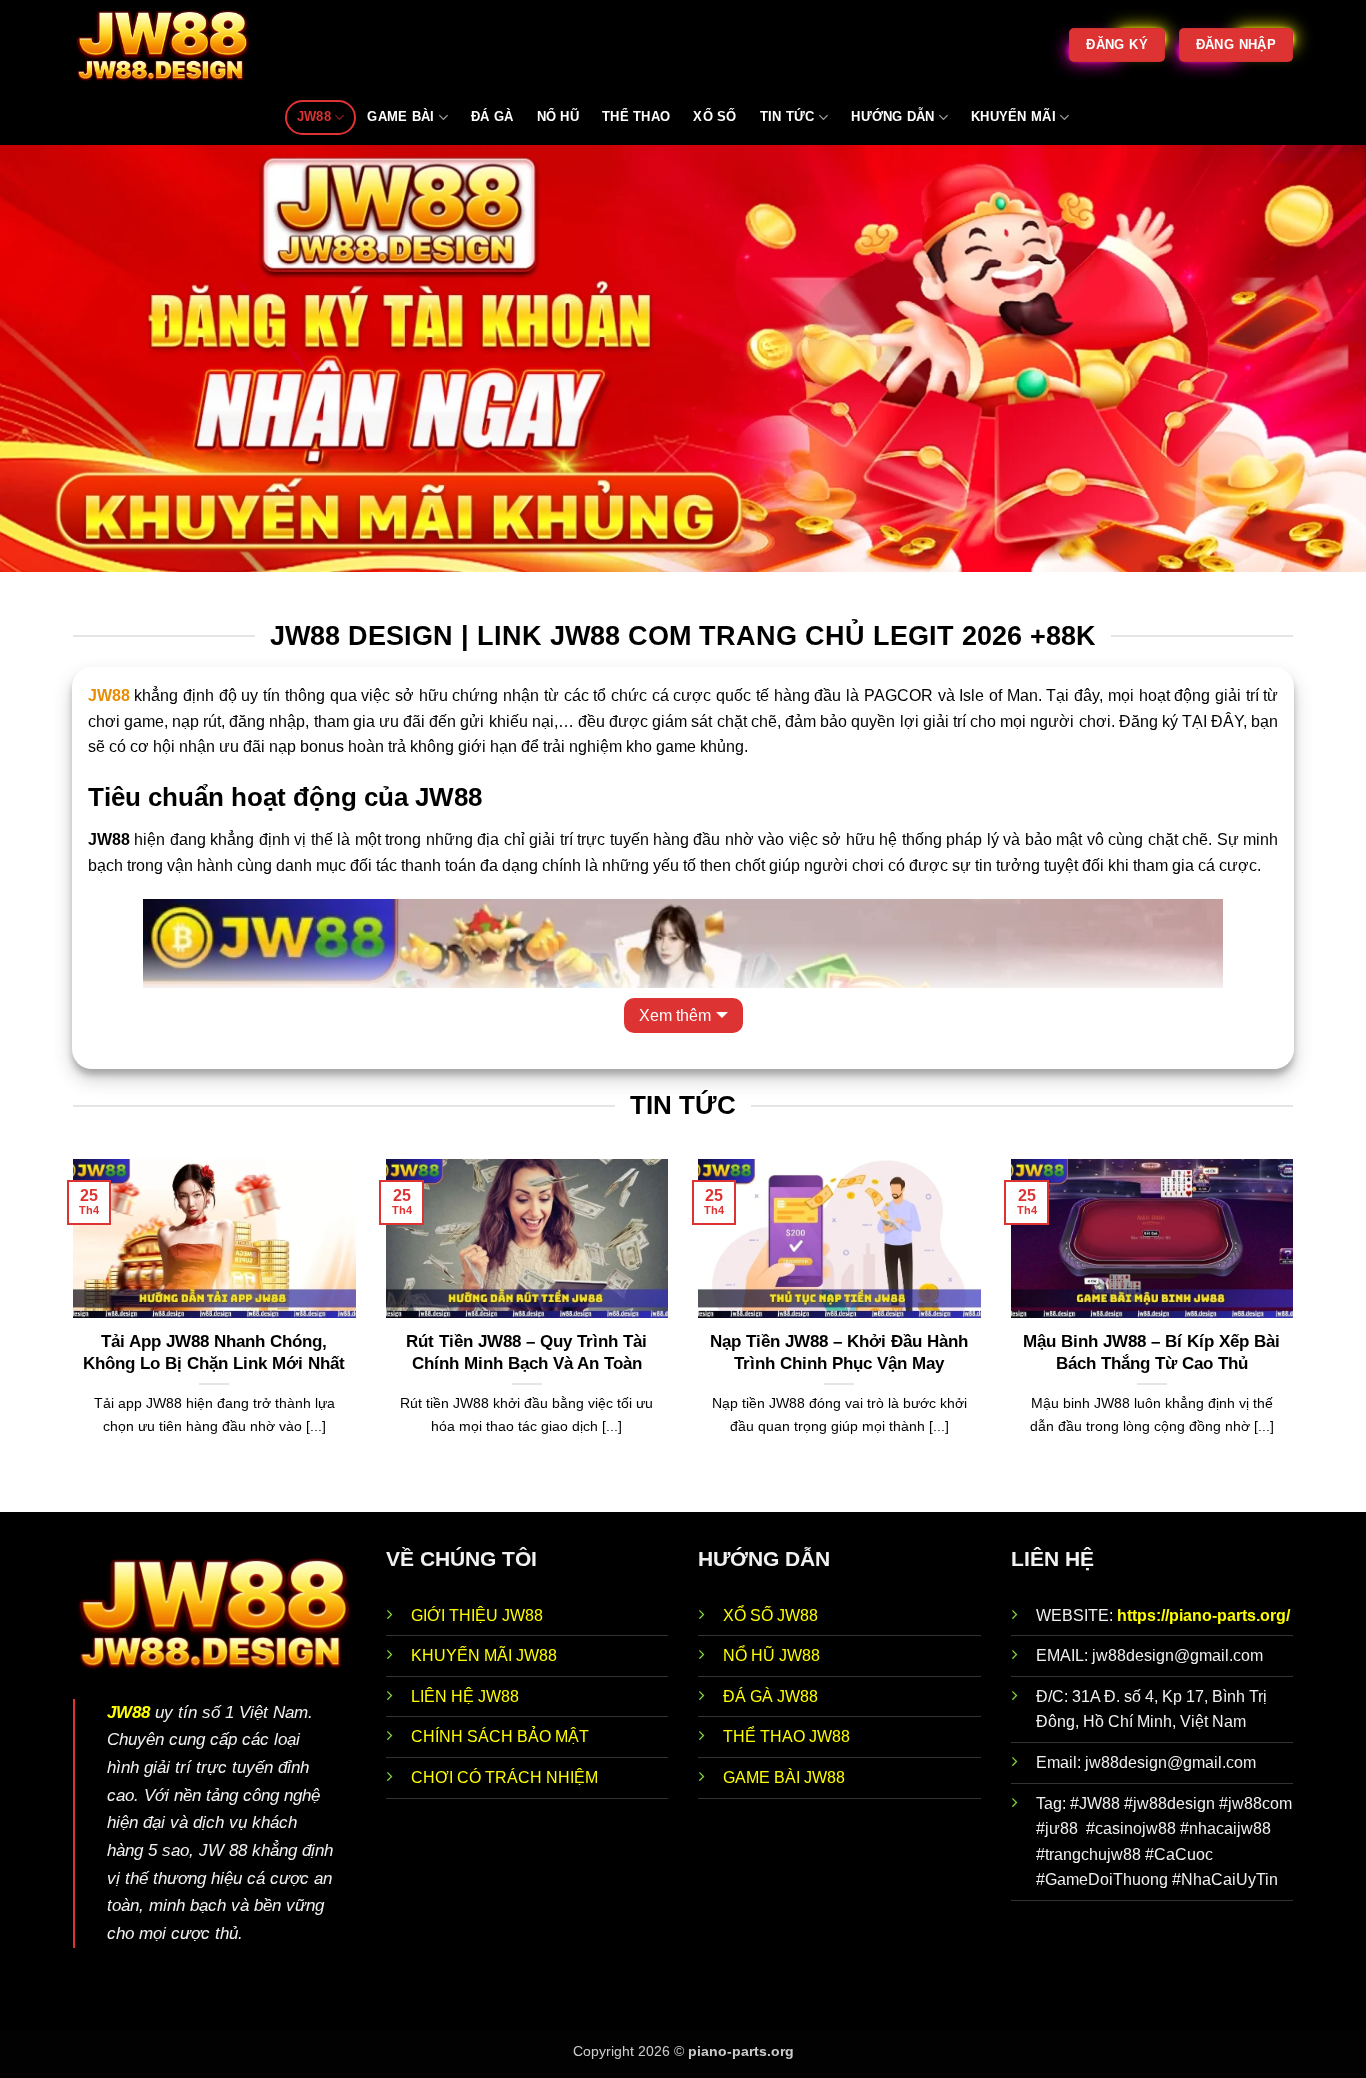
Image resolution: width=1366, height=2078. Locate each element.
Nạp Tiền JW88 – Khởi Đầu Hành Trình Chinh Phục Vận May (839, 1352)
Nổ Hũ (558, 116)
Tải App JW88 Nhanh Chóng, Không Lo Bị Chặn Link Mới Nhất (214, 1352)
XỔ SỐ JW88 (770, 1615)
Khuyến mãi (1013, 116)
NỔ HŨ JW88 (771, 1655)
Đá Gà (492, 116)
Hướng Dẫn (892, 116)
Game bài (400, 116)
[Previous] (69, 1333)
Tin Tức (787, 116)
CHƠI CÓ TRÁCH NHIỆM (504, 1777)
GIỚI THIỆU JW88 (477, 1615)
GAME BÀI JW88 (784, 1777)
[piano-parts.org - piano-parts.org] (173, 45)
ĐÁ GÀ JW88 (770, 1696)
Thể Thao (636, 116)
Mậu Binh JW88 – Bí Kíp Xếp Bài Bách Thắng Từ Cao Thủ (1151, 1352)
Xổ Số (714, 116)
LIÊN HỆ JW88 (465, 1696)
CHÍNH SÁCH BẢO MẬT (500, 1736)
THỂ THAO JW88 (786, 1736)
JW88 (314, 116)
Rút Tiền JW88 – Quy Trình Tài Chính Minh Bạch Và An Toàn (526, 1352)
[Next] (1297, 1333)
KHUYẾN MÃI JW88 (484, 1655)
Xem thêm (675, 1015)
